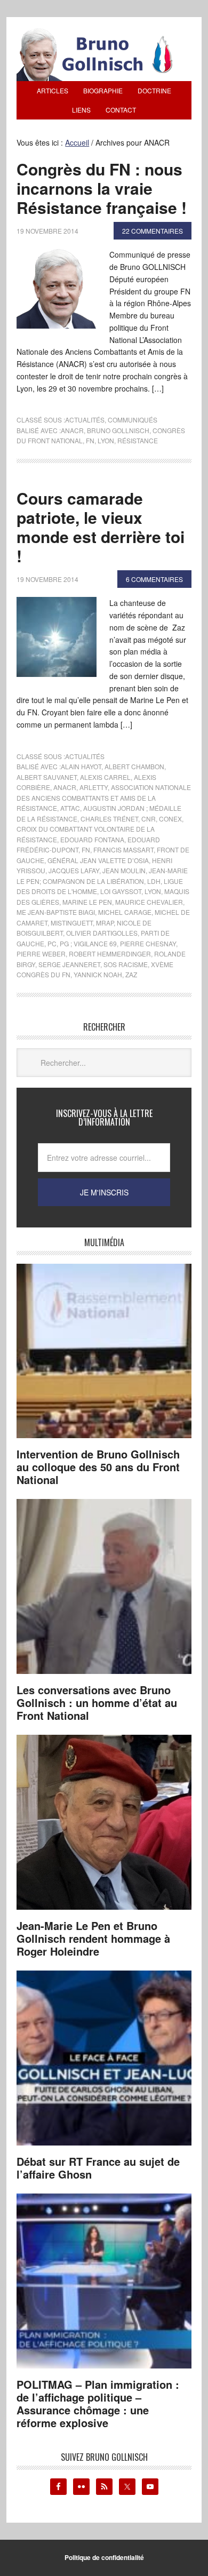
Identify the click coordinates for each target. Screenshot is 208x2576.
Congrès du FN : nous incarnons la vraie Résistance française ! (102, 188)
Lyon (106, 440)
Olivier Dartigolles (102, 933)
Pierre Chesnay (148, 943)
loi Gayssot (121, 891)
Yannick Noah (98, 974)
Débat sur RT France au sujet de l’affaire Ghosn (98, 2168)
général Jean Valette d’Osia (98, 860)
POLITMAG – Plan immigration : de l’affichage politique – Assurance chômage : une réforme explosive (98, 2403)
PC (52, 943)
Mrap (105, 923)
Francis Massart (123, 850)
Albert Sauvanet (47, 777)
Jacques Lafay (74, 870)
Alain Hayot (81, 766)
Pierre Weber (41, 954)
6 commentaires (154, 579)
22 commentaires (153, 231)
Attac (70, 808)
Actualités (85, 420)
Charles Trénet (109, 819)
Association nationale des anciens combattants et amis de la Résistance (104, 797)
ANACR (72, 430)
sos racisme (126, 964)
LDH (154, 881)
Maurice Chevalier (149, 902)
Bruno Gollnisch (118, 430)
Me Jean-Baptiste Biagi (56, 912)
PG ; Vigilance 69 (88, 943)
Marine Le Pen (87, 902)
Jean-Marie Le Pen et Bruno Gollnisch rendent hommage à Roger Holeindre (93, 1938)
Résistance (138, 440)
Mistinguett (72, 923)
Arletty (94, 787)
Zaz (131, 974)
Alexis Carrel (105, 777)
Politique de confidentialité (104, 2557)
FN (90, 440)
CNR (149, 819)
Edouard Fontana (92, 839)
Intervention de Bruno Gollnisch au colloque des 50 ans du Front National (98, 1467)
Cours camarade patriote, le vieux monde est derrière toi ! (101, 527)
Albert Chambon (134, 766)
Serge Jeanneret (69, 964)
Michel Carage (125, 912)
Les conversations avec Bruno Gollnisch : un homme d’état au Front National (97, 1702)
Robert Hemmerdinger (110, 954)
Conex (170, 819)
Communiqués (133, 420)
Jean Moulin (124, 870)
